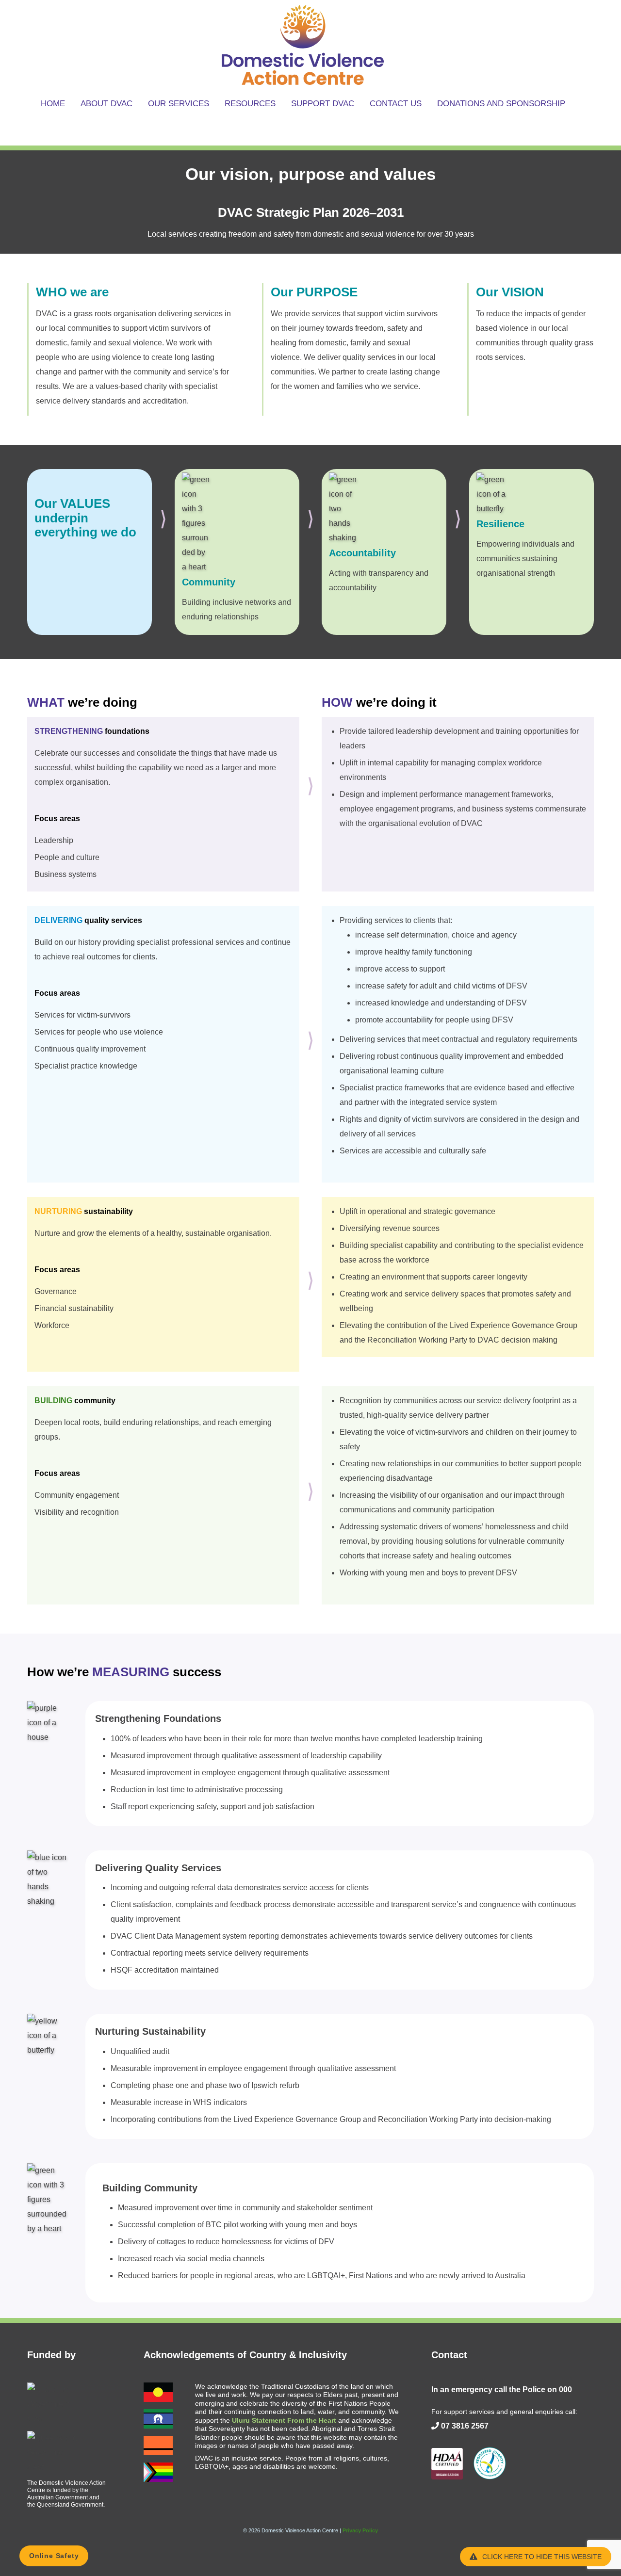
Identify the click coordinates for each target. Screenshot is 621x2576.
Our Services (179, 104)
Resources (250, 104)
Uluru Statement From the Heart (284, 2420)
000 (565, 2390)
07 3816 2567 (465, 2426)
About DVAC (106, 104)
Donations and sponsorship (501, 104)
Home (53, 104)
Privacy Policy (360, 2530)
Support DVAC (323, 104)
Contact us (396, 104)
